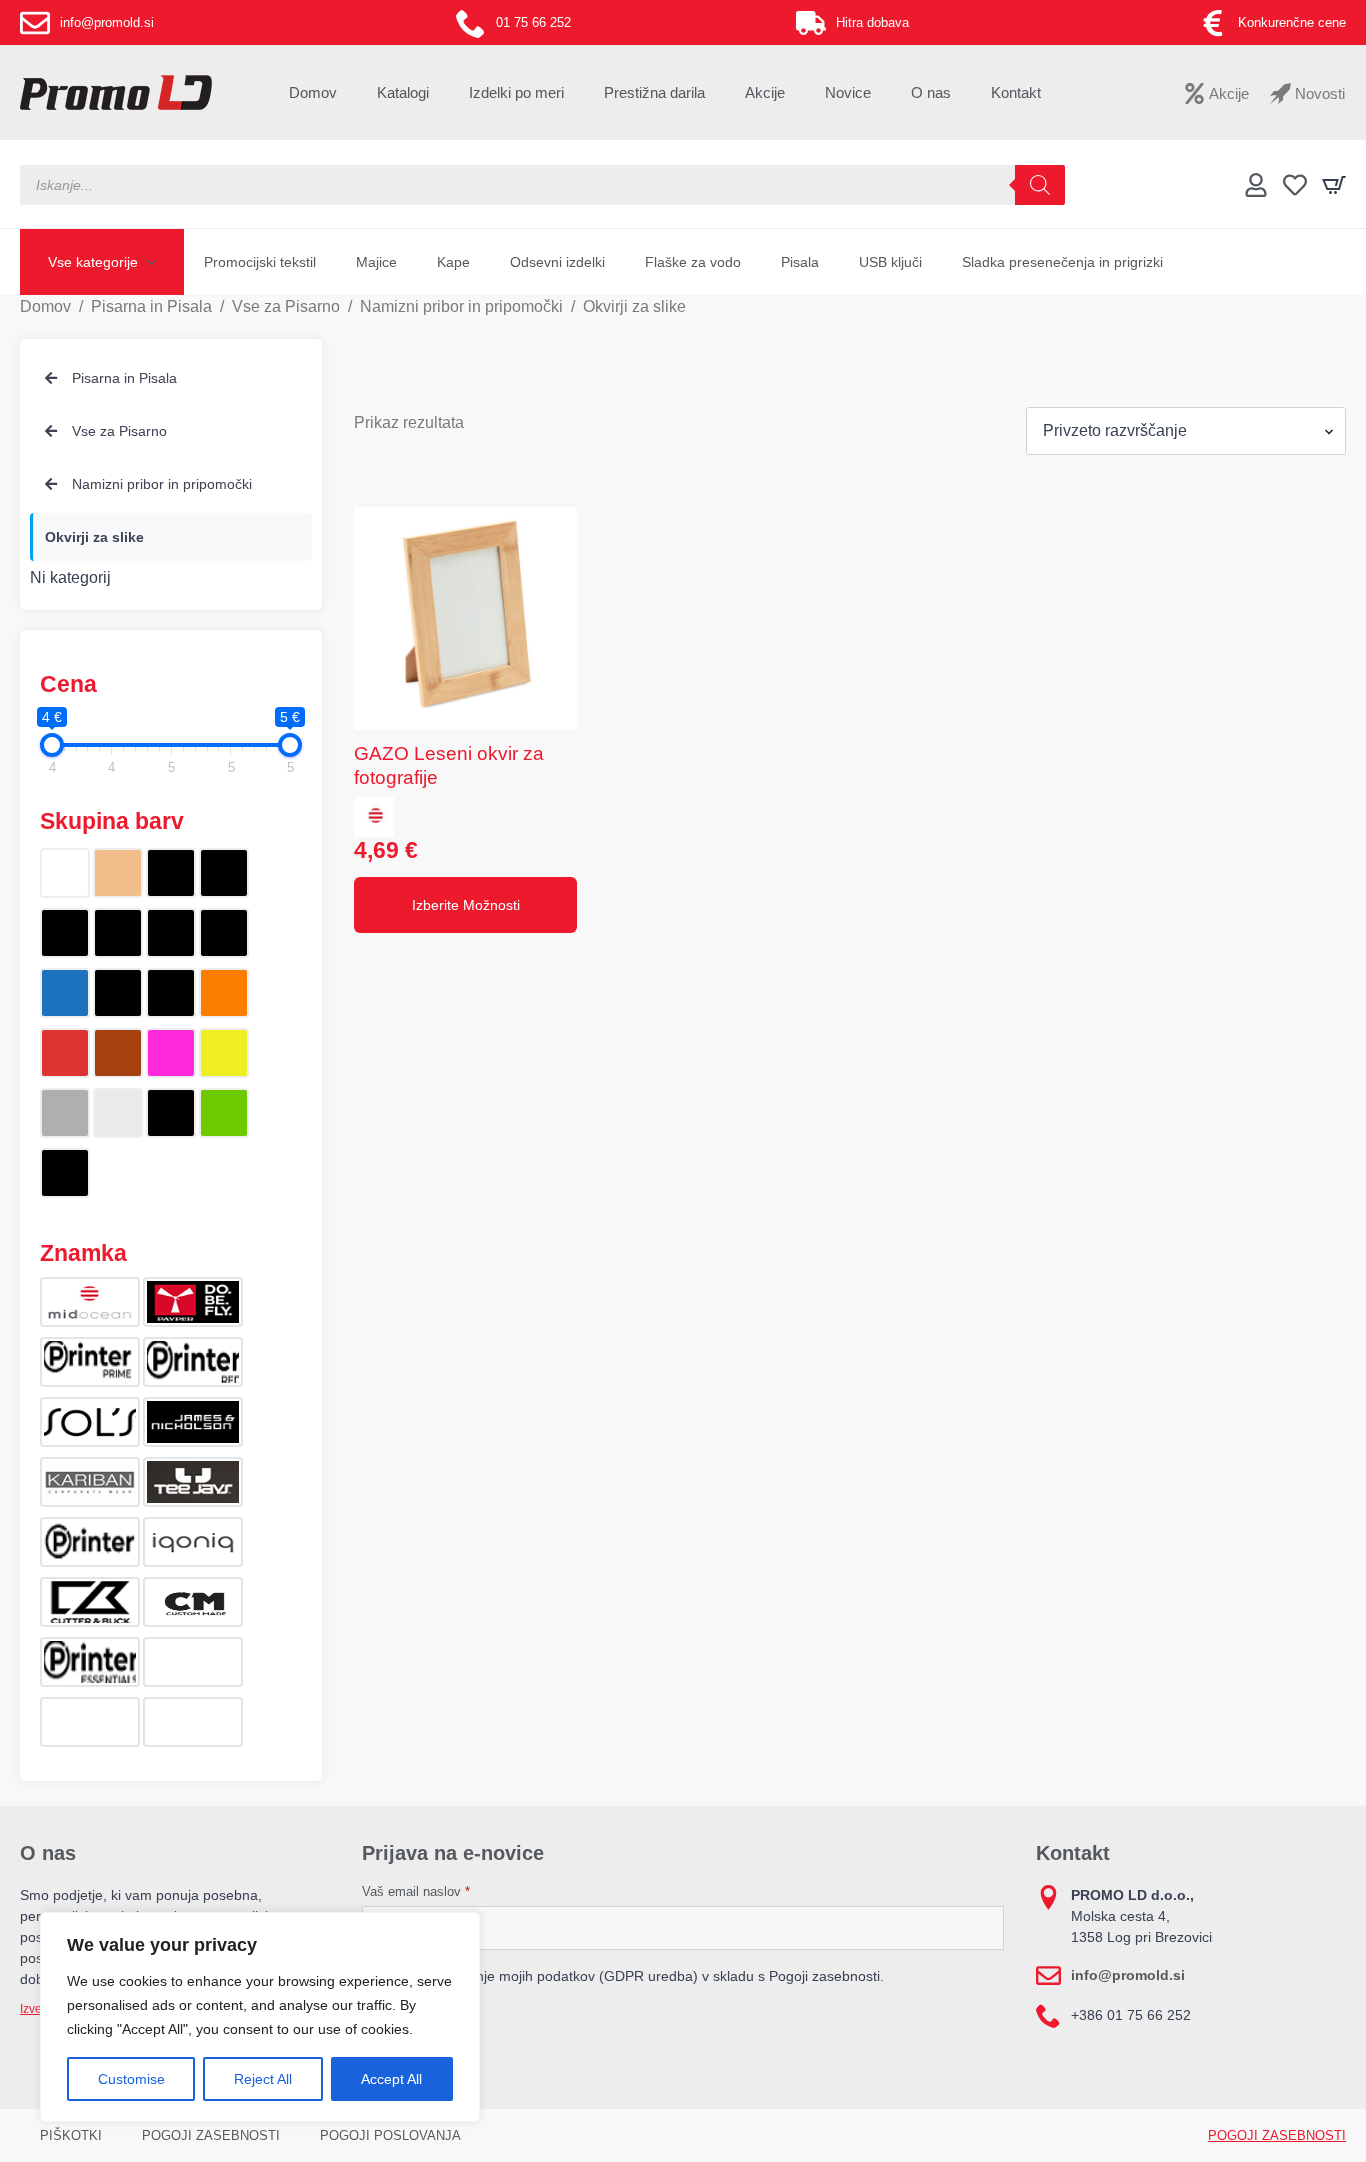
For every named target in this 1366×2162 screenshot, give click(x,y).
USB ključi (890, 262)
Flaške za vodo (693, 262)
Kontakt (1016, 92)
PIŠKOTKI (71, 2135)
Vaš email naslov (416, 1891)
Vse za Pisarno (286, 306)
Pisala (800, 262)
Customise (131, 2079)
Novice (848, 92)
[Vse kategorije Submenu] (157, 262)
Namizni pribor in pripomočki (461, 306)
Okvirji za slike (94, 537)
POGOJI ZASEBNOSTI (211, 2135)
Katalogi (403, 92)
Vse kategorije (93, 262)
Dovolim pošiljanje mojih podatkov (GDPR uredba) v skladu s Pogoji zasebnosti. (632, 1976)
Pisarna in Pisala (151, 306)
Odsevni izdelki (557, 262)
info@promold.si (1128, 1975)
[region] (260, 2017)
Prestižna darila (654, 92)
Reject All (263, 2079)
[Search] (1040, 185)
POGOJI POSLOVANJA (390, 2135)
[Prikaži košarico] (1334, 185)
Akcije (765, 92)
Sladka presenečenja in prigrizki (1062, 262)
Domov (313, 92)
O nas (931, 92)
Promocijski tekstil (260, 262)
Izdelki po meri (516, 92)
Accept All (391, 2079)
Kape (453, 262)
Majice (376, 262)
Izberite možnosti (466, 905)
